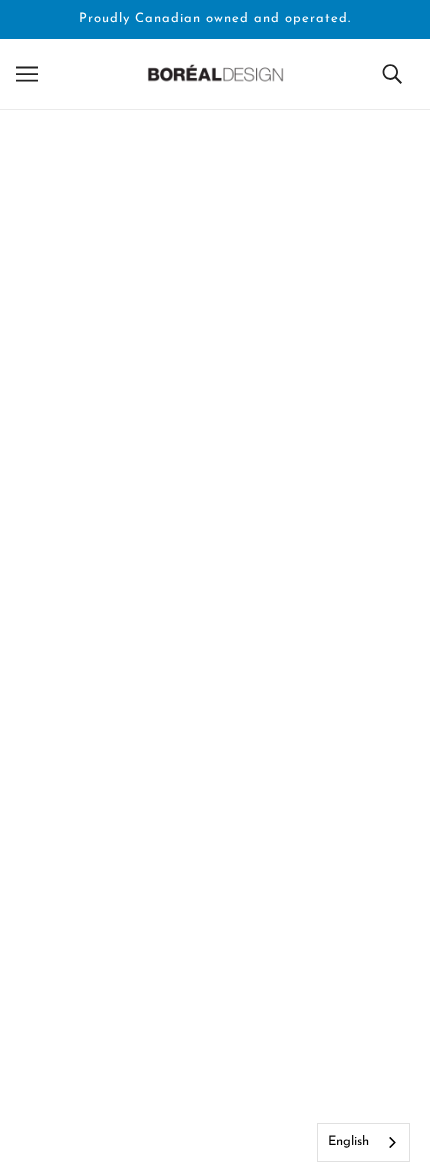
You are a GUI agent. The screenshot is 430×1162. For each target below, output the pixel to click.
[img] (171, 786)
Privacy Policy (215, 1060)
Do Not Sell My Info (215, 1030)
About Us (215, 938)
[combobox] (363, 1142)
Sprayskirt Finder (215, 1091)
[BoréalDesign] (215, 73)
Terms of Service (215, 1121)
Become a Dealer (215, 969)
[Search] (392, 74)
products (246, 372)
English (348, 1141)
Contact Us (215, 999)
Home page (228, 349)
